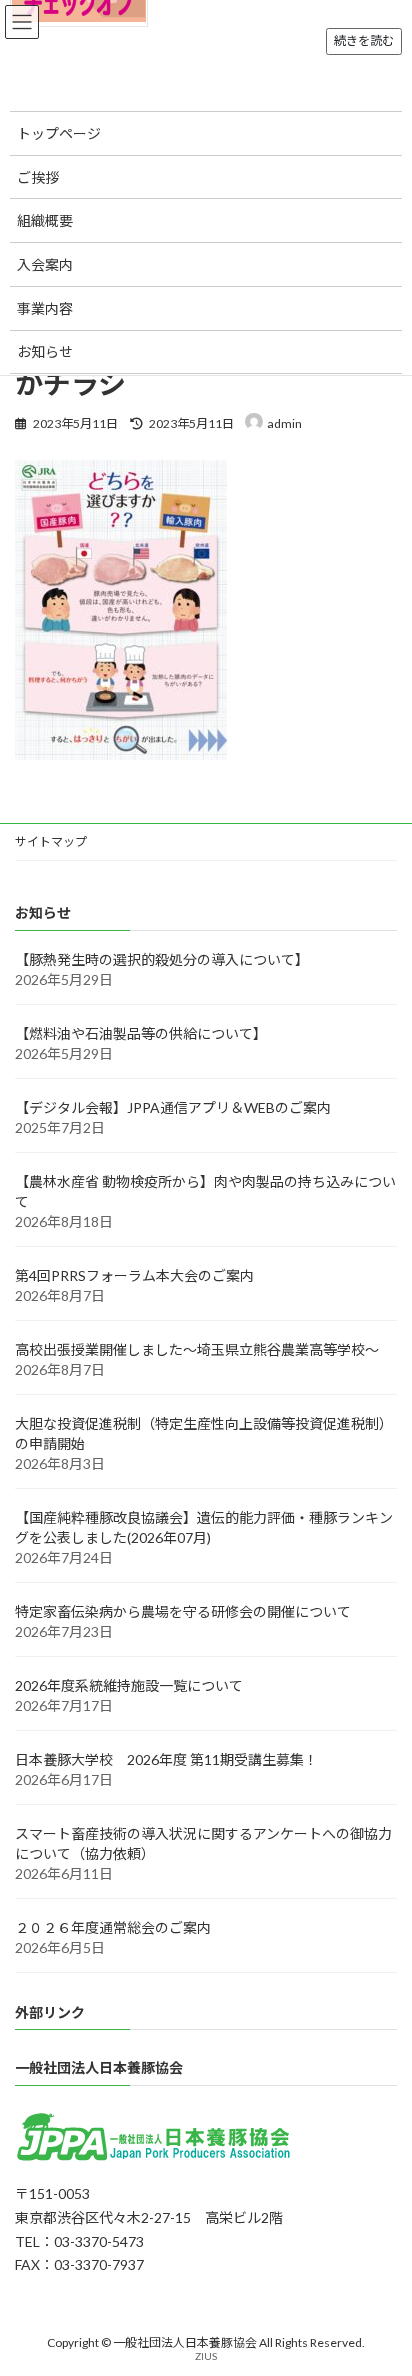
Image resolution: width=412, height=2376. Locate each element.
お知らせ (45, 351)
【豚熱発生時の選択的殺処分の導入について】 (162, 958)
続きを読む (364, 40)
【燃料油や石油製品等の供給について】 (141, 1032)
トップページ (59, 133)
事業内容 (45, 308)
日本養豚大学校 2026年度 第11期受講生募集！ (166, 1758)
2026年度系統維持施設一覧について (129, 1684)
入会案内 (45, 264)
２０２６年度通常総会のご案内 (113, 1926)
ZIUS (206, 2356)
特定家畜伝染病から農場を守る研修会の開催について (183, 1610)
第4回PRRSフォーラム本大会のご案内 (134, 1274)
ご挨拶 (38, 177)
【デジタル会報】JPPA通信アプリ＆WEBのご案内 (173, 1106)
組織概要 (45, 220)
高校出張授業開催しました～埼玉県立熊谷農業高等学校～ (197, 1348)
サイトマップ (51, 841)
